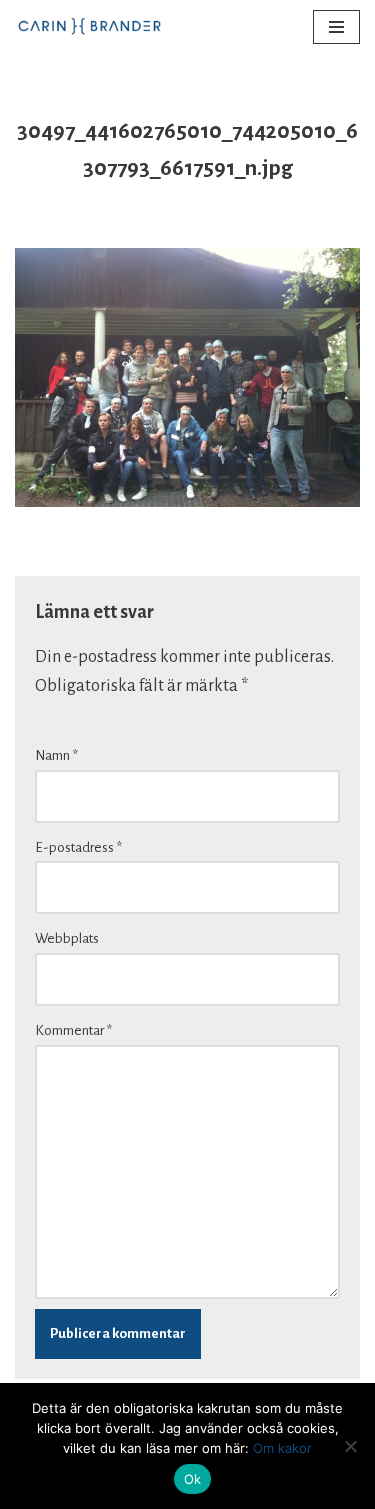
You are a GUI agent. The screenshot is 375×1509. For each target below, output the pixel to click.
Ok (193, 1479)
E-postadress (78, 847)
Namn (56, 755)
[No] (350, 1446)
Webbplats (67, 938)
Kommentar (73, 1030)
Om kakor (282, 1448)
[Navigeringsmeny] (336, 27)
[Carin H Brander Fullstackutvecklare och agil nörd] (90, 26)
